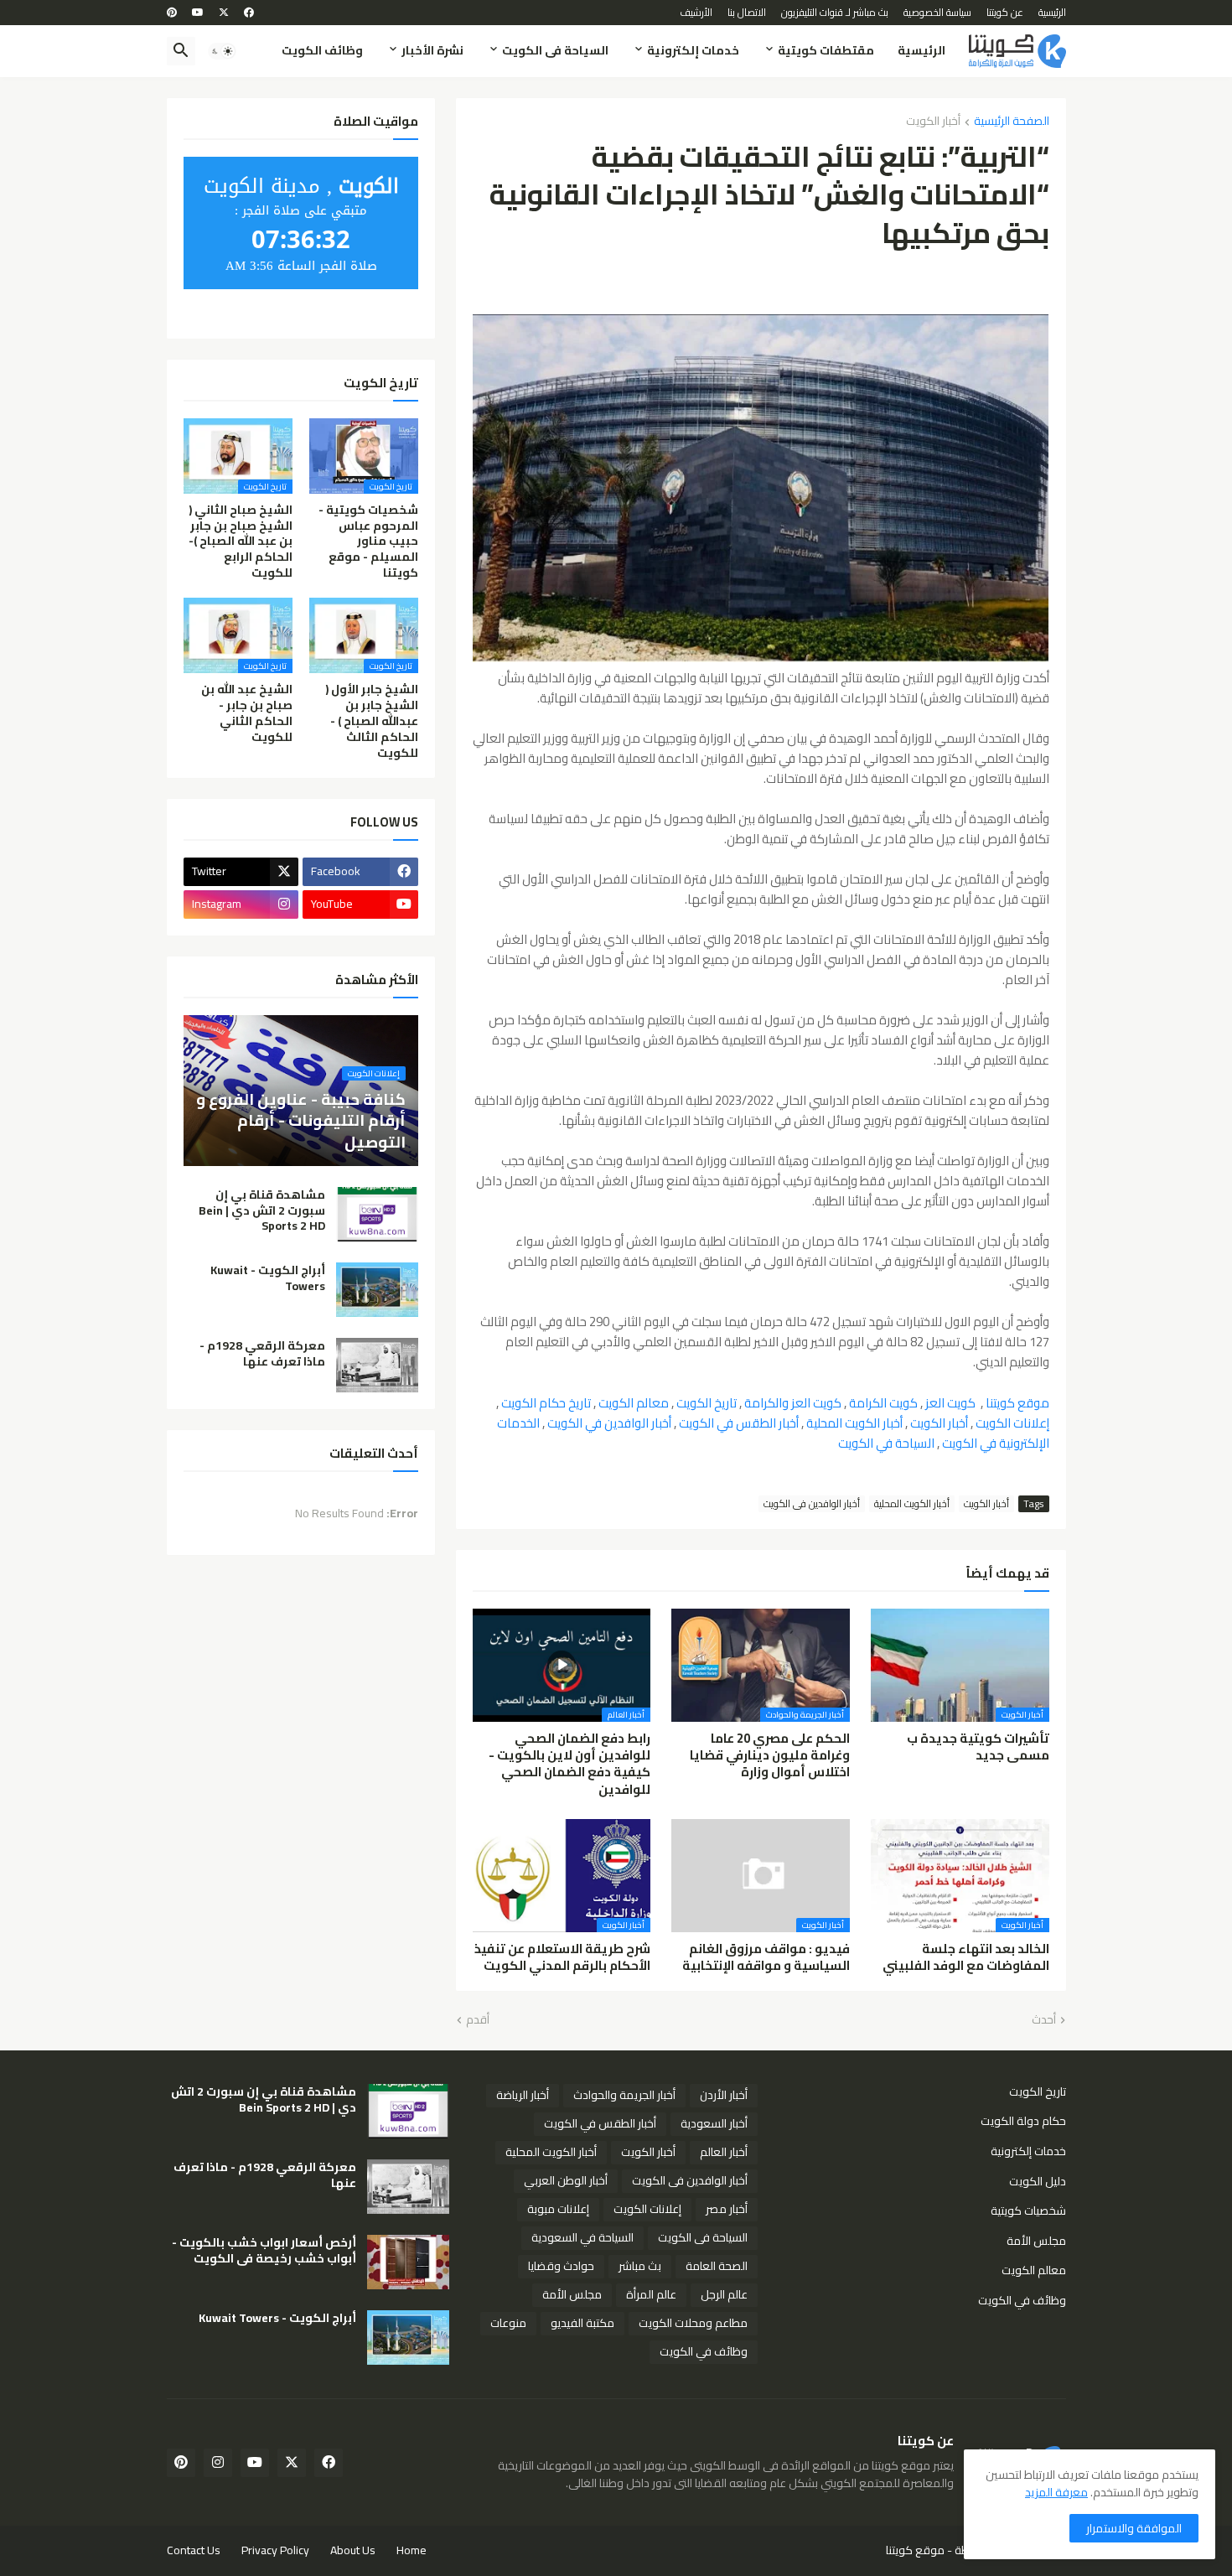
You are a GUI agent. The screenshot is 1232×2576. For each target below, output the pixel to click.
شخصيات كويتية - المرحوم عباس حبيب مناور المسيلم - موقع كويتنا (368, 542)
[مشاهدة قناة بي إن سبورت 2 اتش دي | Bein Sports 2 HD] (377, 1214)
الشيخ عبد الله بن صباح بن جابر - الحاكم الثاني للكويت (247, 713)
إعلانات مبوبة (558, 2209)
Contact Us (194, 2550)
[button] (222, 51)
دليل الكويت (1038, 2181)
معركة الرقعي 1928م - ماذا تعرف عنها (262, 1354)
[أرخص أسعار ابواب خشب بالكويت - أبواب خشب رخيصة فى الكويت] (408, 2262)
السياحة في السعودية (582, 2237)
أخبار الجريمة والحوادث (624, 2095)
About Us (353, 2550)
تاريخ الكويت (707, 1403)
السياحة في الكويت (886, 1443)
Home (412, 2550)
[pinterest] (172, 13)
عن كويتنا (1005, 12)
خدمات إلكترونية (693, 50)
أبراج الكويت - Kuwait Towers (268, 1278)
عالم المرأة (651, 2294)
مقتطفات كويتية (826, 50)
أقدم (478, 2020)
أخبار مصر (727, 2209)
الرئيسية (1052, 12)
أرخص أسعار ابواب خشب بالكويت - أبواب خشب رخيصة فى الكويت (264, 2251)
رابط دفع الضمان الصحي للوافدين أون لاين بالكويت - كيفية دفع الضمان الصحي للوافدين (569, 1764)
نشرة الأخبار (432, 50)
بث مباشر (640, 2266)
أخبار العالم (724, 2152)
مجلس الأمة (1036, 2241)
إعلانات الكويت (1012, 1423)
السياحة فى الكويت (555, 50)
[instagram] (218, 2463)
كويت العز (950, 1403)
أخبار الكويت (933, 122)
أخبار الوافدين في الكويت (609, 1423)
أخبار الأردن (724, 2095)
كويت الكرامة (883, 1403)
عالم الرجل (724, 2294)
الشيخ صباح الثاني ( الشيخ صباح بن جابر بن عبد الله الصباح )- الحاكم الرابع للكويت (241, 542)
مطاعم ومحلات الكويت (693, 2323)
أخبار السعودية (714, 2123)
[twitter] (224, 13)
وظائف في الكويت (1022, 2299)
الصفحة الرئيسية (1012, 122)
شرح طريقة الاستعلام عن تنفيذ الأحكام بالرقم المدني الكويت (562, 1958)
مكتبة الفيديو (582, 2323)
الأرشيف (696, 12)
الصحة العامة (717, 2266)
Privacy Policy (275, 2550)
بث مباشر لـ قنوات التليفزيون (835, 12)
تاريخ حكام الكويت (546, 1403)
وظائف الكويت (322, 50)
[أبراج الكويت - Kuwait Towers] (377, 1290)
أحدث (1044, 2020)
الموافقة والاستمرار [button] (1134, 2528)
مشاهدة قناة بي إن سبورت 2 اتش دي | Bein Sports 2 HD (262, 1211)
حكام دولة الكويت (1023, 2121)
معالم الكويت (634, 1403)
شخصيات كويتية (1028, 2211)
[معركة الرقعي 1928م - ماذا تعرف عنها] (377, 1365)
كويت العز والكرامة (793, 1403)
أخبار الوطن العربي (566, 2180)
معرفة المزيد (1056, 2492)
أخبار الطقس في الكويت (739, 1423)
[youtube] (198, 13)
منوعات (508, 2323)
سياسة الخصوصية (937, 12)
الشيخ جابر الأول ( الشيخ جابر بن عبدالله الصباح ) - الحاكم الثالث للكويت (372, 721)
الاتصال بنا (747, 12)
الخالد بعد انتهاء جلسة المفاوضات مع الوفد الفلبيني (966, 1958)
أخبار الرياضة (523, 2095)
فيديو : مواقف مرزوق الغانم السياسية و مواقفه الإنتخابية (766, 1958)
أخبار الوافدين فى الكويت (812, 1504)
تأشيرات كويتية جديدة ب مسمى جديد (978, 1747)
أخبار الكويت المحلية (854, 1423)
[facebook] (249, 13)
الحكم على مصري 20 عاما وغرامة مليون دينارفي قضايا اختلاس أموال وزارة (770, 1756)
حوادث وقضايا (561, 2266)
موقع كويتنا (1017, 1403)
